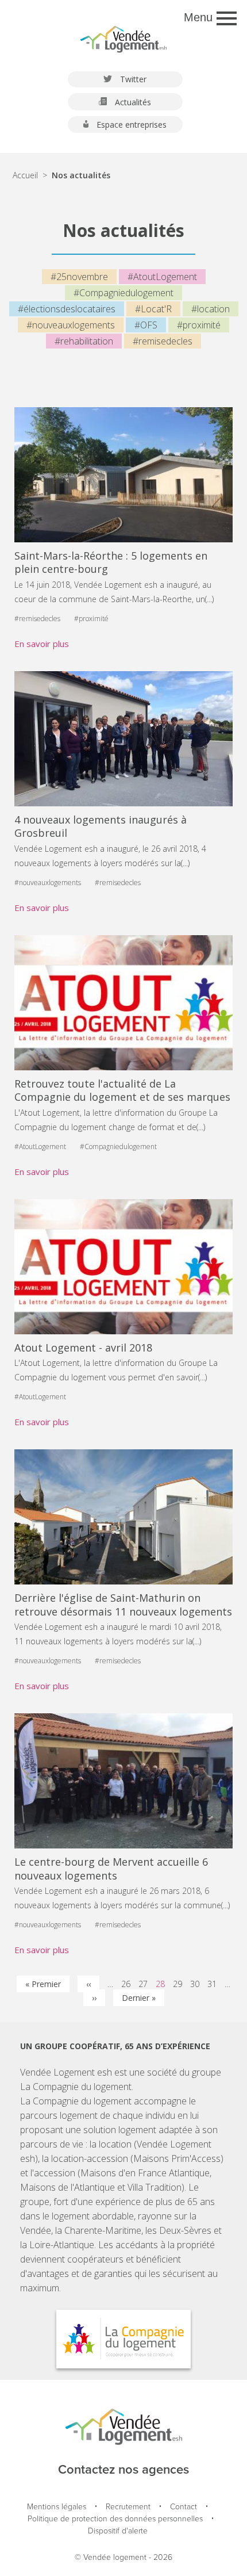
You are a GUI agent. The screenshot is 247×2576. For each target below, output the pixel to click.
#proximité (199, 325)
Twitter (132, 79)
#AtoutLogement (162, 277)
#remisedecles (163, 341)
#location (211, 309)
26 (126, 1984)
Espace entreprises (130, 125)
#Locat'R (153, 309)
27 (143, 1984)
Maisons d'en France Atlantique (145, 2173)
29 (177, 1984)
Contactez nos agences (123, 2470)
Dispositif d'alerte (118, 2531)
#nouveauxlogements (71, 325)
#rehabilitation (84, 341)
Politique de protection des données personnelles (115, 2519)
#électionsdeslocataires (67, 309)
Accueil (25, 175)
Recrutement (128, 2507)
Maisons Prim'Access (177, 2158)
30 (195, 1984)
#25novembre (79, 277)
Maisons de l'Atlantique (67, 2187)
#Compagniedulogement (123, 293)
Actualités (132, 102)
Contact (184, 2507)
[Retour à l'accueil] (123, 34)
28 (160, 1984)
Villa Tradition (155, 2187)
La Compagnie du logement (76, 2087)
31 (212, 1984)
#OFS (146, 325)
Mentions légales (57, 2507)
